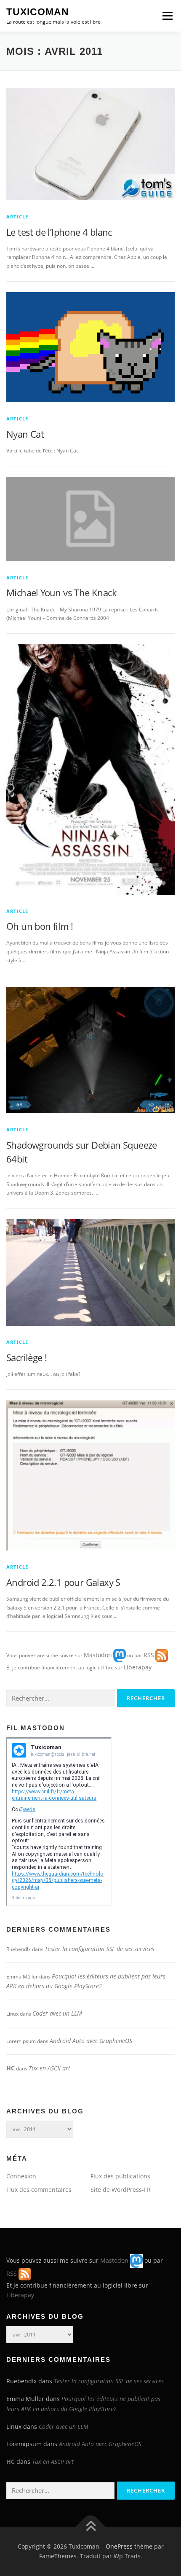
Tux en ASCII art (49, 2068)
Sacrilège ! (27, 1357)
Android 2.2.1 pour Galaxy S (63, 1582)
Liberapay (138, 1667)
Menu (167, 16)
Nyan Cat (25, 434)
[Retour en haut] (91, 2526)
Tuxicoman (38, 12)
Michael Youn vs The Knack (61, 592)
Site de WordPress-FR (121, 2190)
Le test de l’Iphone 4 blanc (59, 232)
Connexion (21, 2176)
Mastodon (98, 1655)
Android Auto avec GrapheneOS (91, 2041)
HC (11, 2068)
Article (17, 217)
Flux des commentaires (39, 2190)
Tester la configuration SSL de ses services (100, 1949)
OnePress (119, 2546)
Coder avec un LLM (57, 2013)
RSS (149, 1655)
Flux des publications (120, 2176)
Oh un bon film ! (40, 926)
